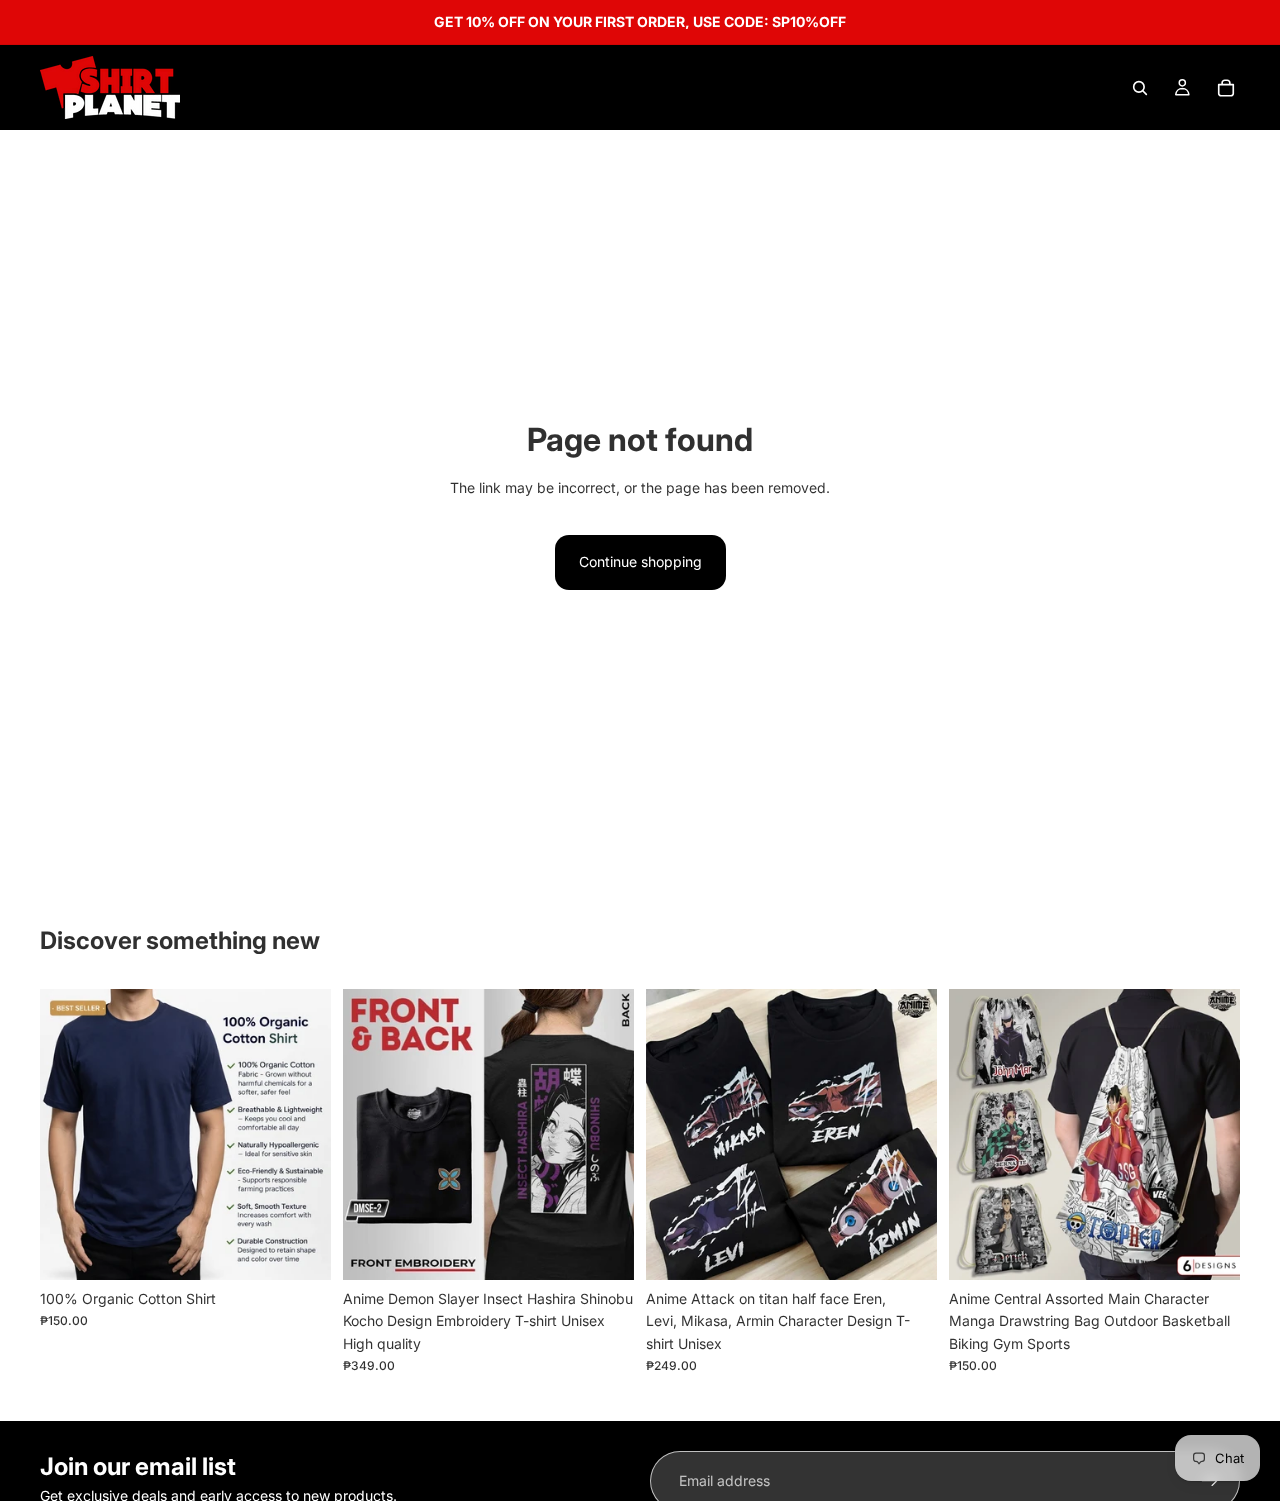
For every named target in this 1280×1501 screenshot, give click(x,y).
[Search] (1140, 88)
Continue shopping (640, 561)
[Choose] (300, 1249)
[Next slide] (301, 1134)
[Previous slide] (70, 1134)
